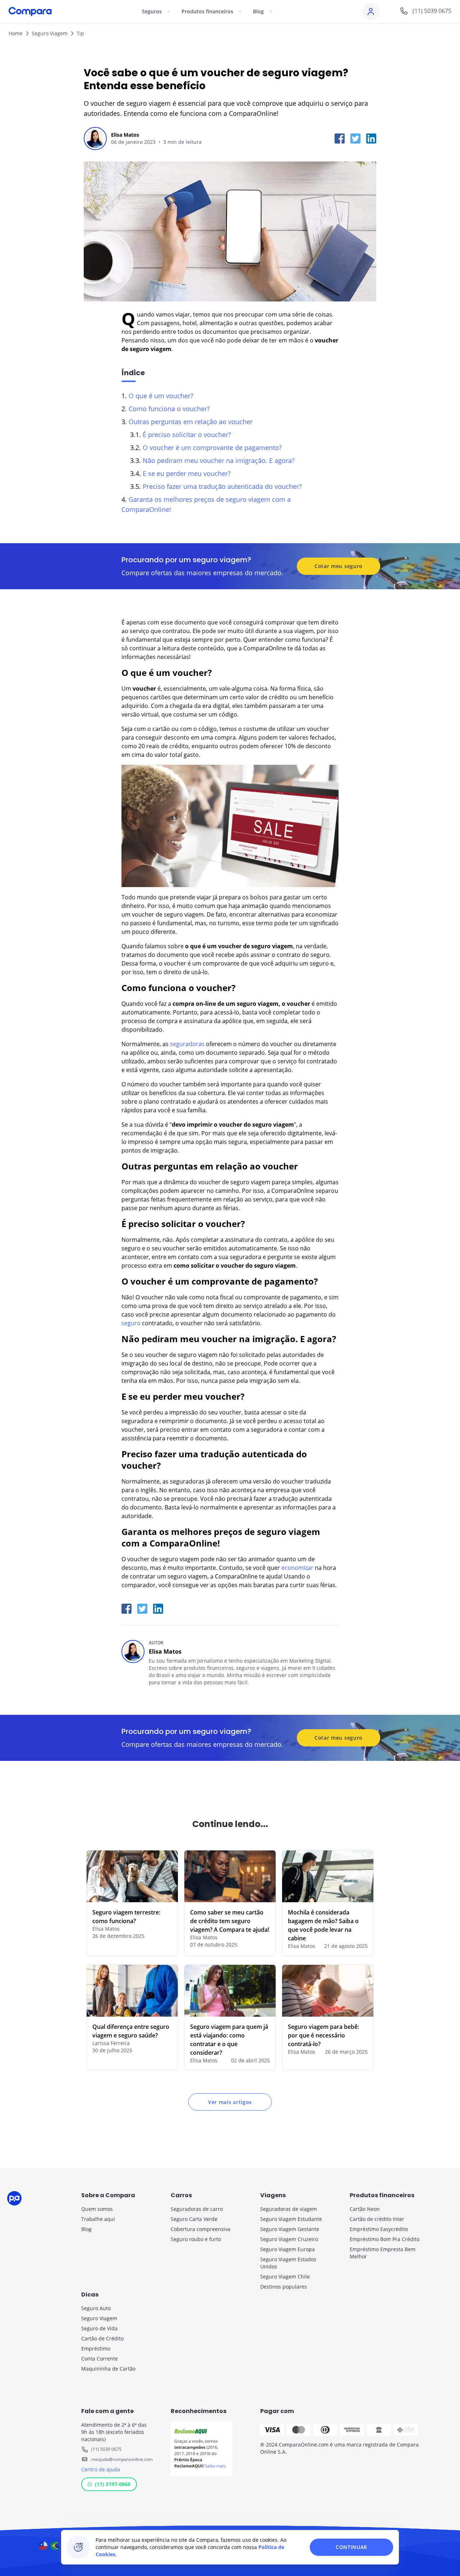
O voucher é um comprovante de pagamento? (212, 447)
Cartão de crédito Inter (377, 2219)
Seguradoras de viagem (289, 2209)
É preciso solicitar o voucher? (187, 435)
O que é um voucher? (161, 396)
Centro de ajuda (101, 2469)
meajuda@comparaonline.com (122, 2459)
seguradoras (187, 1044)
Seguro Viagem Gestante (290, 2229)
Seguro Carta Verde (194, 2219)
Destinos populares (284, 2287)
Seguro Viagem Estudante (291, 2219)
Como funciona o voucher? (169, 409)
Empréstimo (96, 2348)
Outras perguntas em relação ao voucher (191, 422)
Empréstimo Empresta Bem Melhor (383, 2253)
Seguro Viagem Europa (287, 2249)
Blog (86, 2229)
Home (16, 33)
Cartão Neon (365, 2209)
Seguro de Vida (99, 2328)
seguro (131, 1323)
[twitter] (355, 138)
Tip (80, 33)
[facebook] (340, 138)
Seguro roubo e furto (196, 2239)
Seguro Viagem (50, 33)
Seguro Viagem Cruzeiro (289, 2239)
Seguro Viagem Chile (285, 2277)
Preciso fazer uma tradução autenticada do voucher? (222, 486)
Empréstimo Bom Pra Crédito (385, 2239)
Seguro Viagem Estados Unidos (288, 2263)
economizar (297, 1568)
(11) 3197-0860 (113, 2484)
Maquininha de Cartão (108, 2369)
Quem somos (97, 2209)
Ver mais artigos (230, 2102)
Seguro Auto (96, 2308)
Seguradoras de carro (197, 2209)
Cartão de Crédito (102, 2338)
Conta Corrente (100, 2359)
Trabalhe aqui (98, 2219)
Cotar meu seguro (339, 566)
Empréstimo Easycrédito (379, 2229)
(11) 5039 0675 (106, 2449)
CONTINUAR (351, 2547)
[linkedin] (371, 138)
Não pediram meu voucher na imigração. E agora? (219, 460)
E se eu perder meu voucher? (187, 473)
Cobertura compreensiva (201, 2229)
